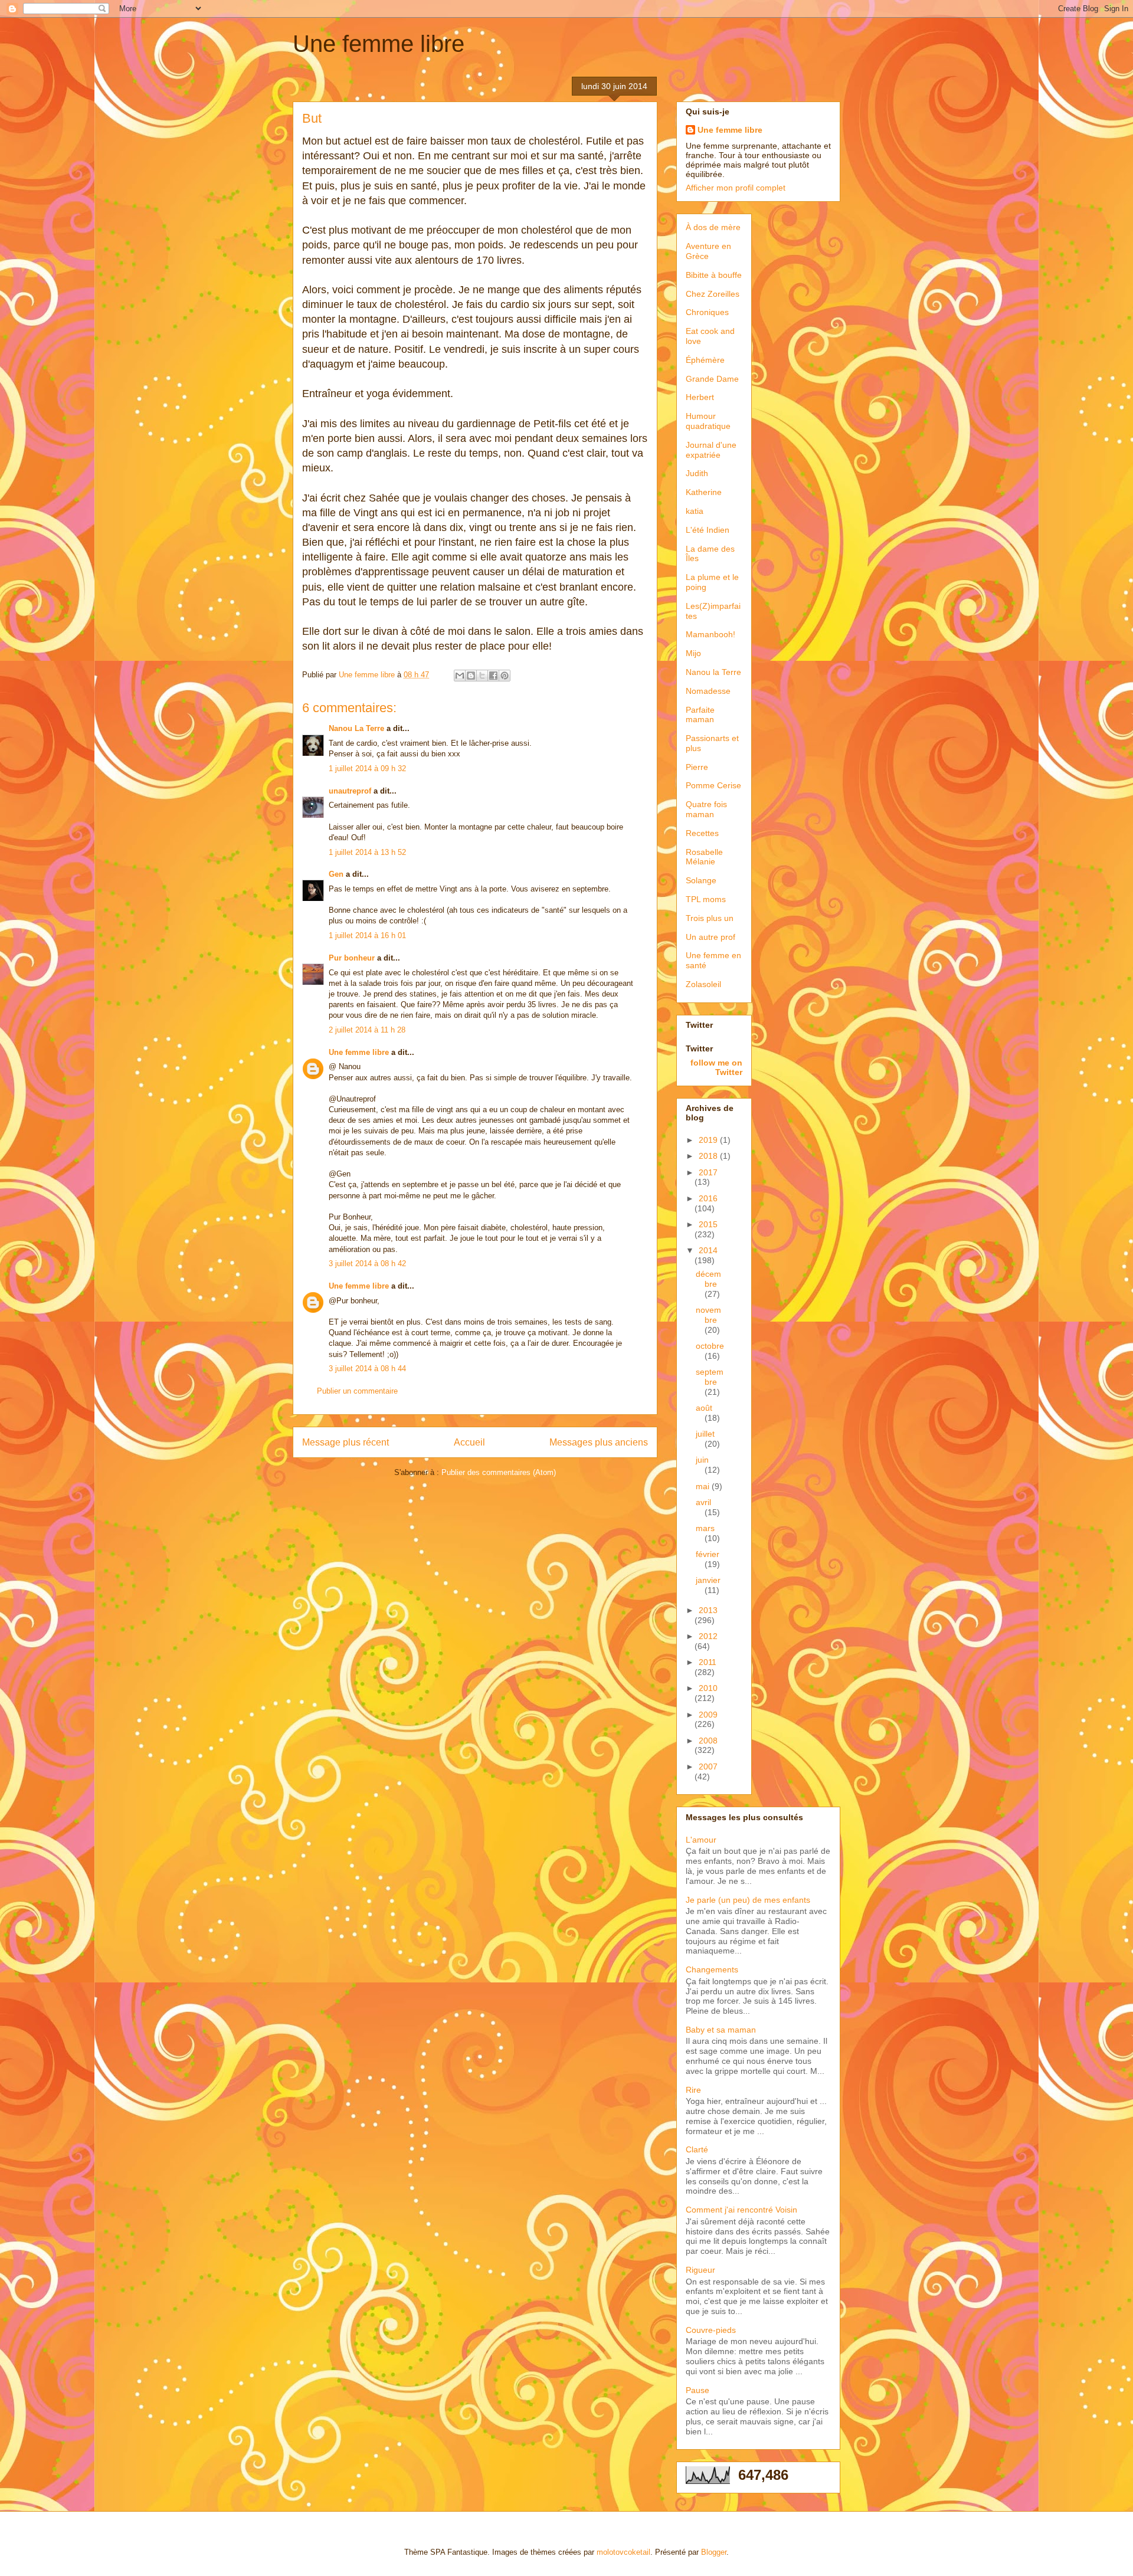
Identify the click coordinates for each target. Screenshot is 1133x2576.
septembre (710, 1377)
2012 (708, 1636)
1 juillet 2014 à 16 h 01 (367, 935)
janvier (708, 1580)
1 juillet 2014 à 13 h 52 (367, 852)
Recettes (702, 833)
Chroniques (707, 312)
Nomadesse (708, 691)
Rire (693, 2090)
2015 (708, 1224)
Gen (336, 874)
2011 (708, 1662)
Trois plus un (710, 918)
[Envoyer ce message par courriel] (460, 676)
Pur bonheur (352, 958)
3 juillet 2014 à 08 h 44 (367, 1369)
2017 (708, 1172)
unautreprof (350, 791)
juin (702, 1460)
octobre (710, 1346)
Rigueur (700, 2270)
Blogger (714, 2552)
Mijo (693, 653)
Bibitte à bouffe (714, 275)
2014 (708, 1250)
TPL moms (706, 899)
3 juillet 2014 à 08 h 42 (367, 1264)
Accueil (469, 1442)
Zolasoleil (703, 984)
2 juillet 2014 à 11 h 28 (367, 1030)
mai (704, 1486)
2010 (708, 1688)
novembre (708, 1315)
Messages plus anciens (599, 1442)
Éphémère (705, 360)
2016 (708, 1198)
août (704, 1408)
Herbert (700, 397)
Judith (697, 473)
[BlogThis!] (471, 676)
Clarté (697, 2149)
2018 (709, 1156)
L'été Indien (708, 530)
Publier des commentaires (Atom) (499, 1472)
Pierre (697, 767)
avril (703, 1502)
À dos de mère (713, 227)
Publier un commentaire (357, 1391)
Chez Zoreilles (713, 294)
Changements (712, 1969)
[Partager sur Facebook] (493, 676)
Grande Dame (712, 379)
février (708, 1554)
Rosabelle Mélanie (704, 857)
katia (695, 511)
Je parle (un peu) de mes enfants (748, 1900)
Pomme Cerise (713, 785)
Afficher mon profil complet (736, 188)
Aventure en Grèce (708, 251)
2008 (708, 1741)
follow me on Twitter (716, 1067)
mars (705, 1528)
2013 (708, 1610)
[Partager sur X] (482, 676)
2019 (709, 1140)
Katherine (704, 492)
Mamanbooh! (710, 634)
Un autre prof (710, 937)
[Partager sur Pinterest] (505, 676)
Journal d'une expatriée (711, 450)
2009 (708, 1715)
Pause (698, 2390)
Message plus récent (346, 1442)
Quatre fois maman (706, 809)
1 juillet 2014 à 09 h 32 (367, 768)
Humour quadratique (708, 421)
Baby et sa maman (721, 2030)
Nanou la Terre (713, 672)
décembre (708, 1279)
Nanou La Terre (356, 728)
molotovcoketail (623, 2552)
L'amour (701, 1840)
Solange (701, 880)
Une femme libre (379, 44)
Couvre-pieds (711, 2330)
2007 (708, 1767)
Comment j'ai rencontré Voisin (741, 2210)
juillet (705, 1434)
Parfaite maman (700, 715)
